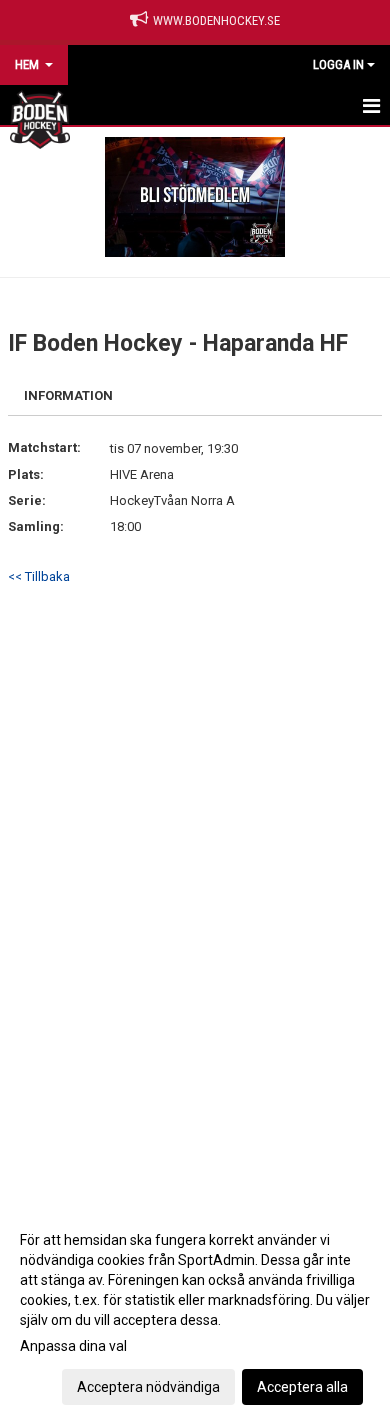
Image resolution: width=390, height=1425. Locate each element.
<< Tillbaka (39, 576)
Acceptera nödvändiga (148, 1387)
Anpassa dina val (73, 1346)
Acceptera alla (302, 1387)
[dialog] (195, 1312)
